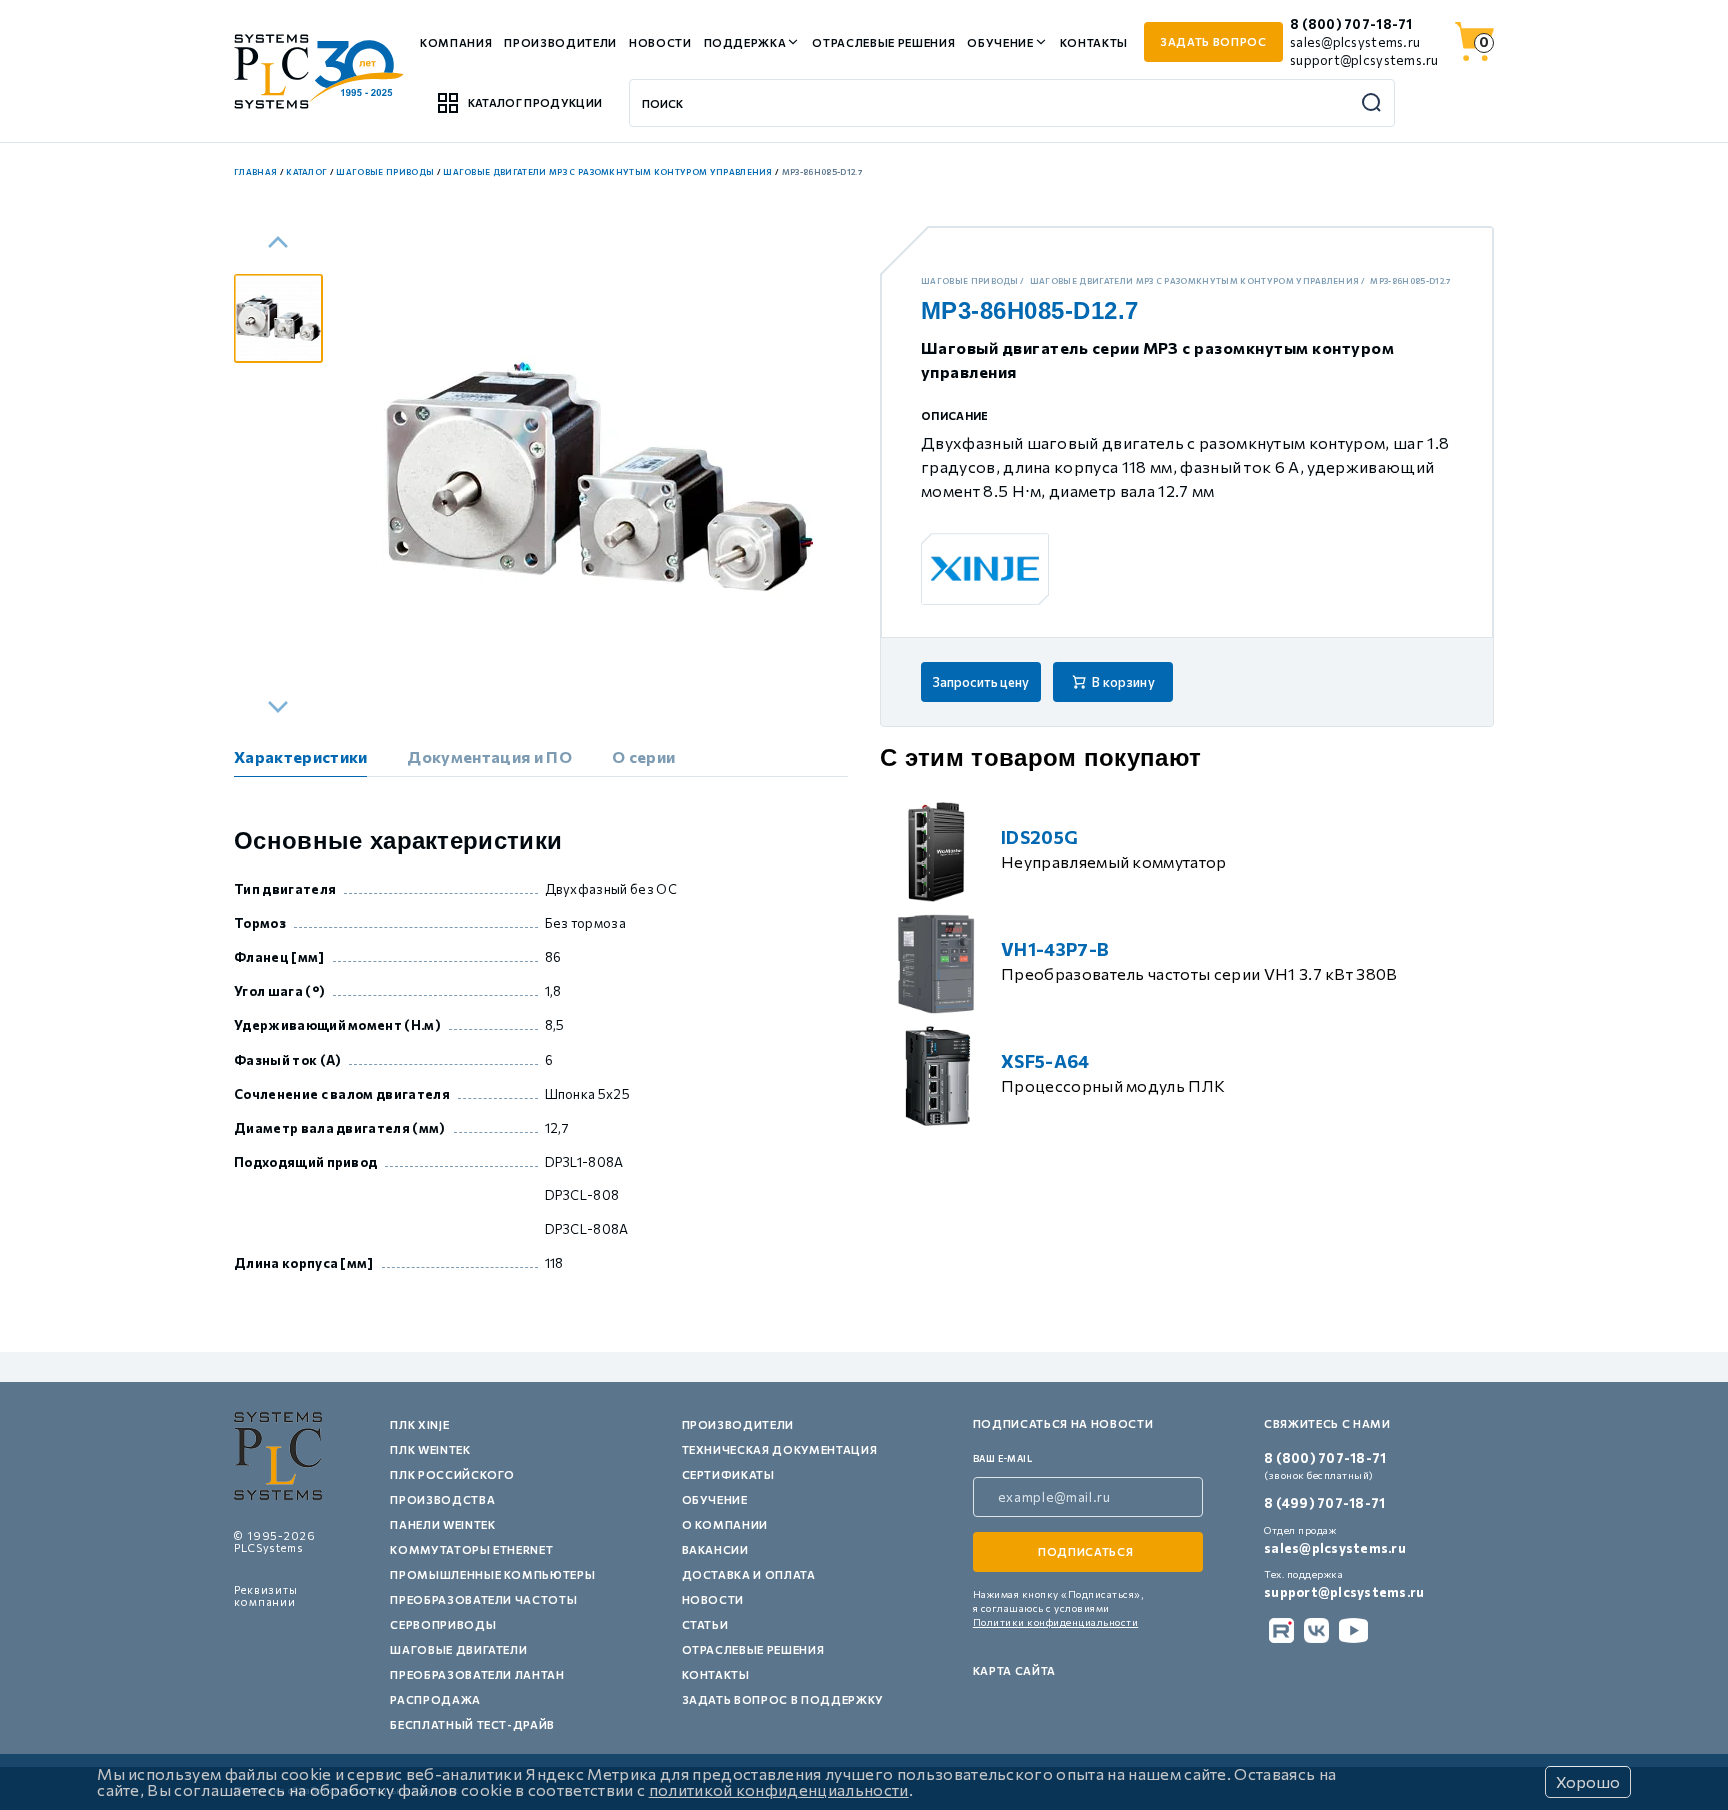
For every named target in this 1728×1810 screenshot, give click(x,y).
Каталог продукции (535, 102)
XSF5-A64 (1045, 1061)
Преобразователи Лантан (477, 1674)
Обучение (1000, 42)
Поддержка (745, 42)
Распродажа (435, 1699)
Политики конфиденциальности (1056, 1622)
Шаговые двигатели (458, 1649)
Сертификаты (728, 1474)
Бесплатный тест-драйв (472, 1724)
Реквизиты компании (266, 1595)
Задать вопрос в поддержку (783, 1699)
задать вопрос (1213, 41)
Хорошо (1588, 1781)
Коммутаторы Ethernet (471, 1549)
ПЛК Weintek (430, 1449)
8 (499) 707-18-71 (1324, 1503)
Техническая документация (780, 1449)
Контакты (1094, 42)
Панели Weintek (442, 1524)
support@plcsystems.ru (1364, 60)
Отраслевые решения (883, 42)
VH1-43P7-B (1055, 949)
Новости (660, 42)
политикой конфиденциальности (779, 1789)
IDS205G (1039, 837)
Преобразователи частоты (483, 1599)
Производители (560, 42)
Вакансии (715, 1549)
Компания (456, 42)
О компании (725, 1524)
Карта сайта (1014, 1670)
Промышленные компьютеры (492, 1574)
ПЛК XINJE (419, 1424)
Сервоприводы (443, 1624)
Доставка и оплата (749, 1574)
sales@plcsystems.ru (1355, 42)
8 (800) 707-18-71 (1351, 24)
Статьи (705, 1624)
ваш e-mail (1003, 1458)
